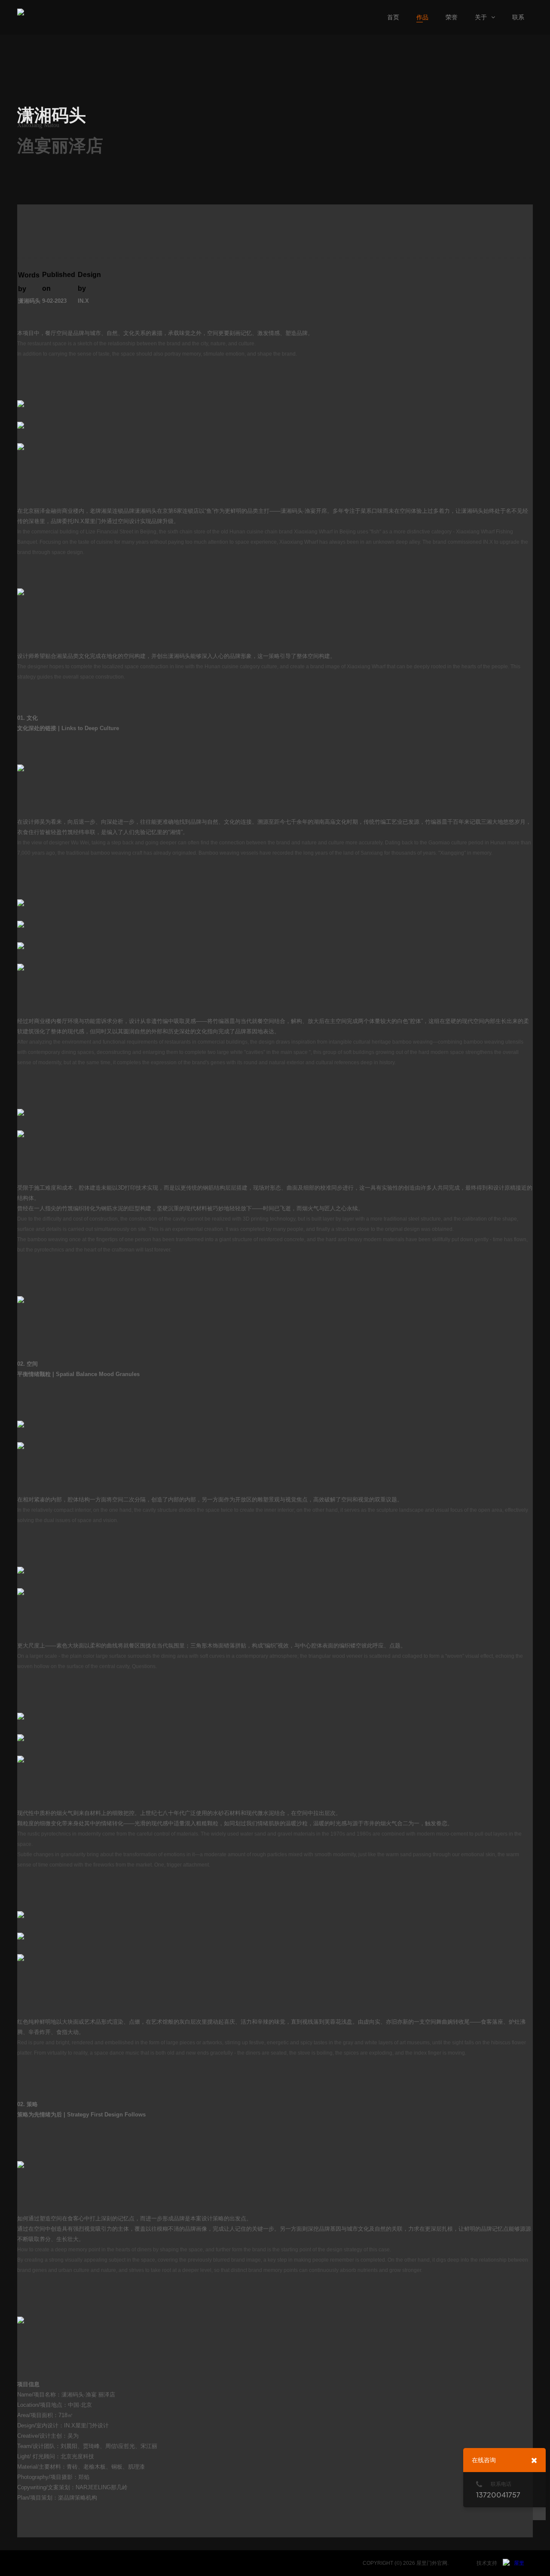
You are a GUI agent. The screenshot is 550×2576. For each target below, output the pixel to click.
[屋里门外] (513, 2563)
